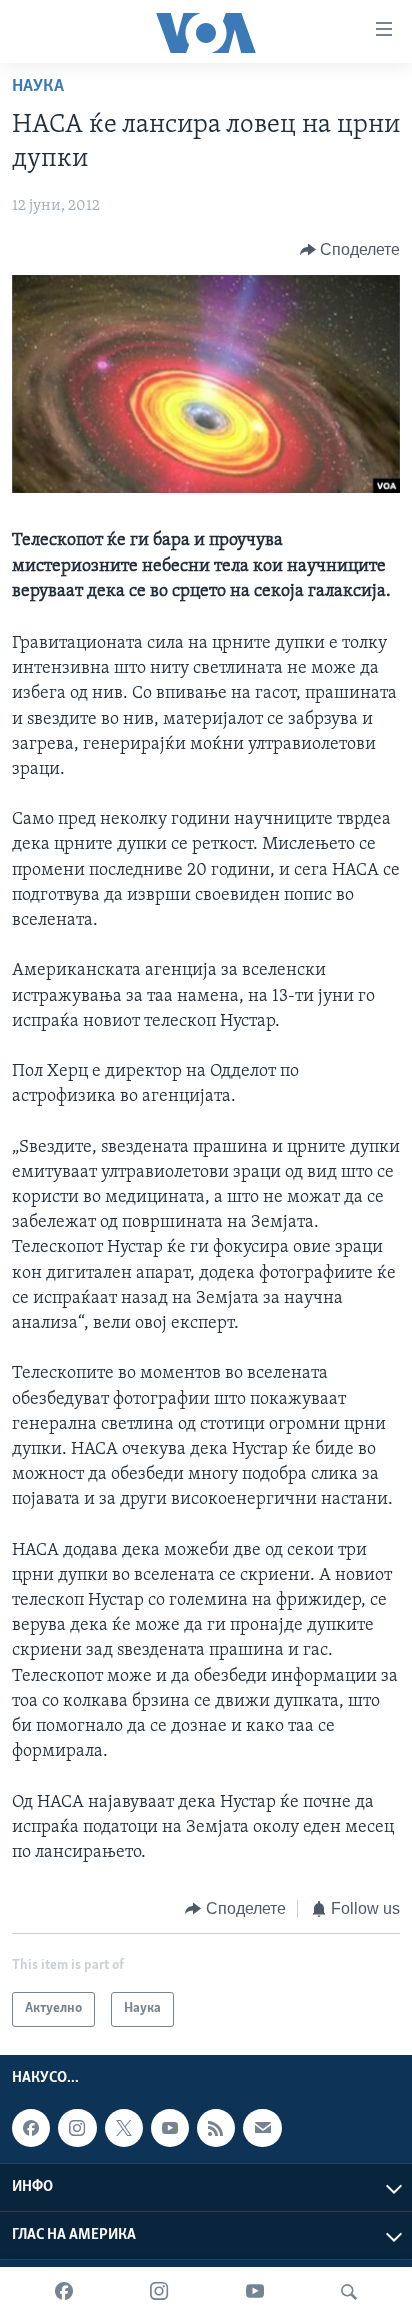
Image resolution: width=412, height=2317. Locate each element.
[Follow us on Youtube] (170, 2128)
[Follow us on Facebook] (31, 2128)
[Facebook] (64, 2292)
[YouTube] (255, 2292)
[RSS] (216, 2128)
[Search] (349, 2292)
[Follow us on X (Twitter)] (124, 2128)
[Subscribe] (262, 2128)
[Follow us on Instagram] (77, 2128)
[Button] (350, 250)
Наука (38, 87)
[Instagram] (159, 2292)
